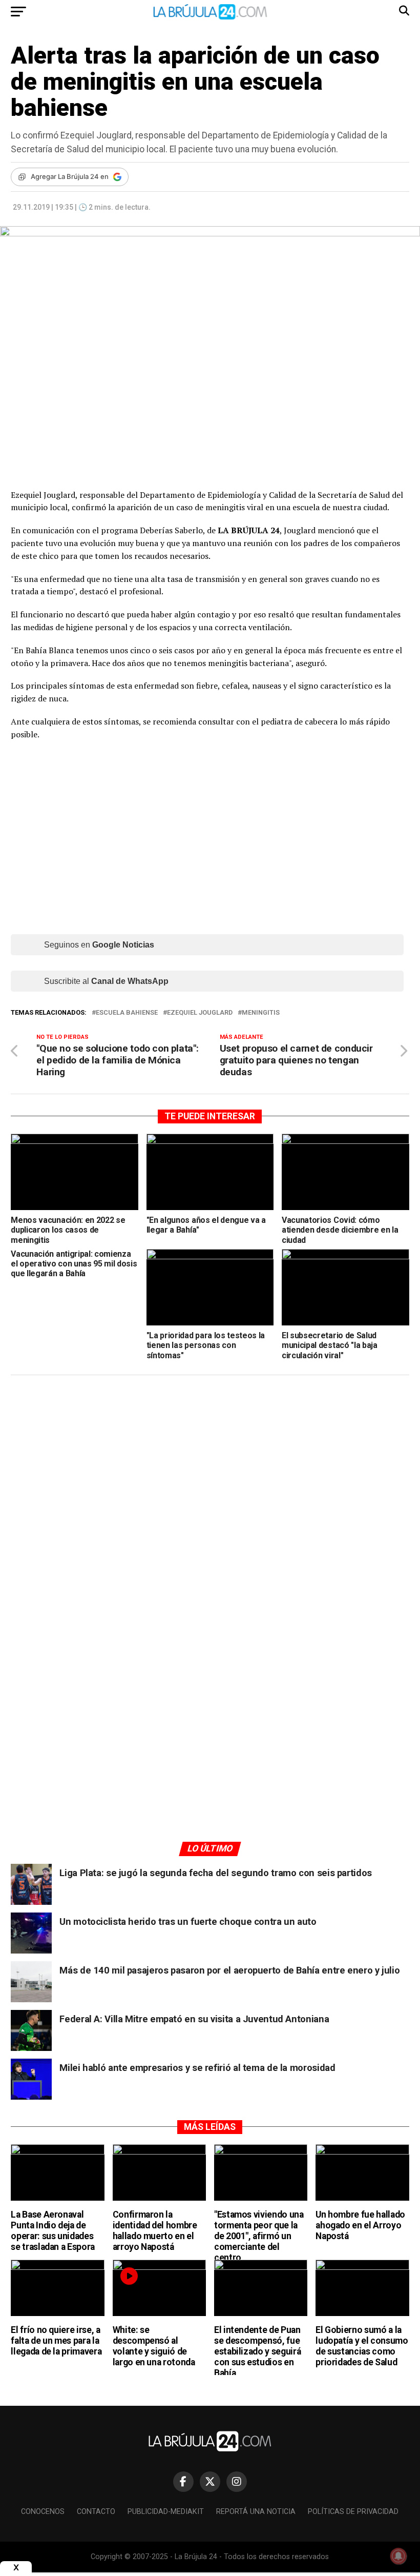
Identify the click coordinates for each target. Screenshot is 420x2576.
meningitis (261, 1013)
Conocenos (43, 2512)
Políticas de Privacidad (353, 2512)
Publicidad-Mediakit (166, 2512)
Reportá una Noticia (256, 2512)
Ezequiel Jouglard (200, 1013)
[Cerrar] (16, 2568)
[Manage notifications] (398, 2556)
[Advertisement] (210, 1480)
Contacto (96, 2512)
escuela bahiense (127, 1013)
